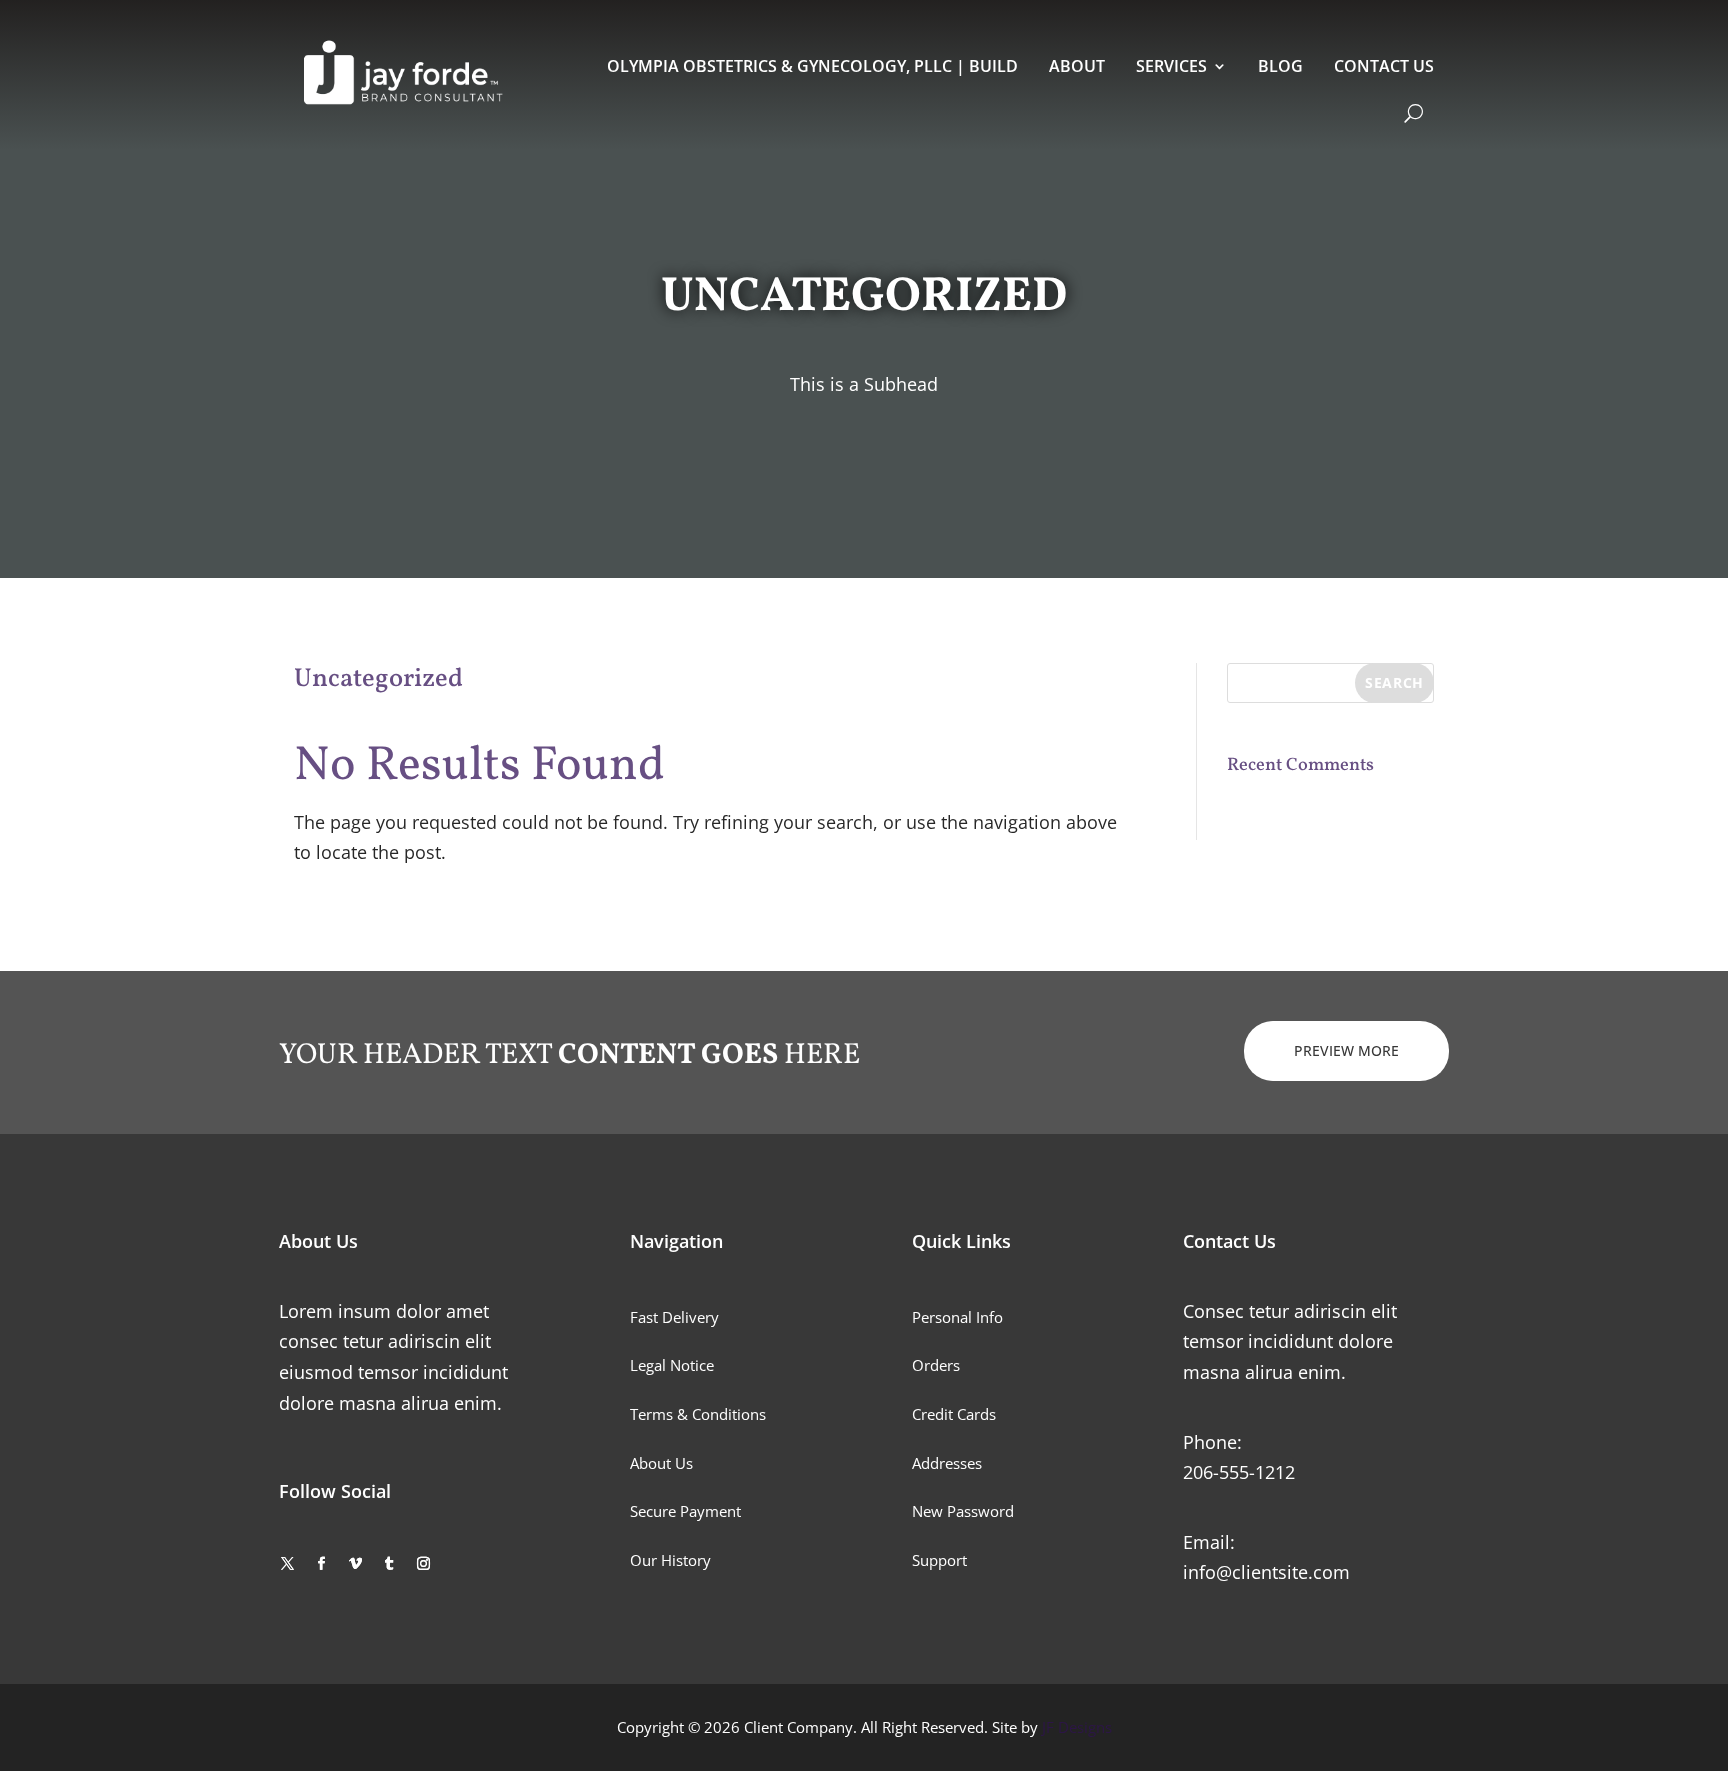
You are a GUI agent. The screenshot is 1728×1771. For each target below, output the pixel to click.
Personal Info (957, 1317)
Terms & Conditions (698, 1414)
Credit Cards (954, 1414)
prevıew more (1346, 1050)
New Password (963, 1511)
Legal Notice (672, 1365)
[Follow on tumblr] (389, 1564)
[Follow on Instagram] (423, 1564)
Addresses (947, 1463)
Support (939, 1560)
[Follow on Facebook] (321, 1564)
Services (1171, 66)
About (1077, 66)
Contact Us (1384, 66)
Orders (936, 1365)
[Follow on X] (287, 1564)
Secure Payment (685, 1511)
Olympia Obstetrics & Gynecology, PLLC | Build (812, 66)
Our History (670, 1560)
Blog (1280, 66)
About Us (661, 1463)
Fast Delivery (674, 1317)
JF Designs (1077, 1727)
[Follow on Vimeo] (355, 1564)
